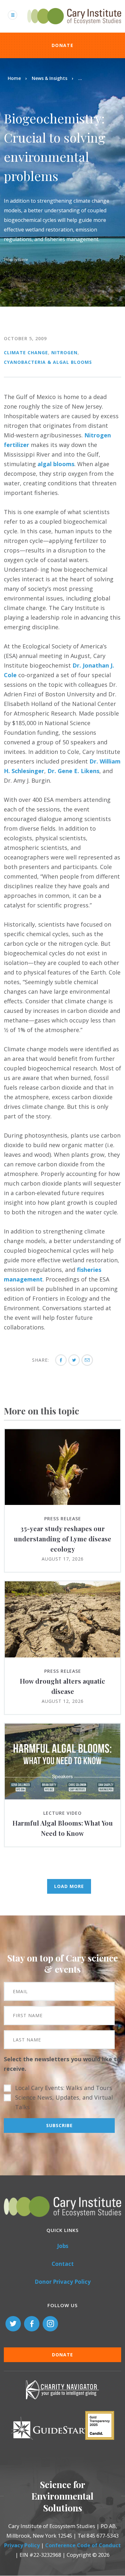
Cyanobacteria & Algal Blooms (48, 362)
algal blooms (56, 464)
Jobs (63, 2246)
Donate (63, 45)
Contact (63, 2264)
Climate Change (26, 352)
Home (14, 78)
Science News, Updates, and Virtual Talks (64, 2102)
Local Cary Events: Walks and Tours (64, 2088)
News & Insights (50, 78)
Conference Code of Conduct (83, 2545)
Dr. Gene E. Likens (73, 771)
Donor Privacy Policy (63, 2282)
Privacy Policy (22, 2545)
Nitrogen (64, 352)
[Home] (74, 28)
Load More (69, 1886)
